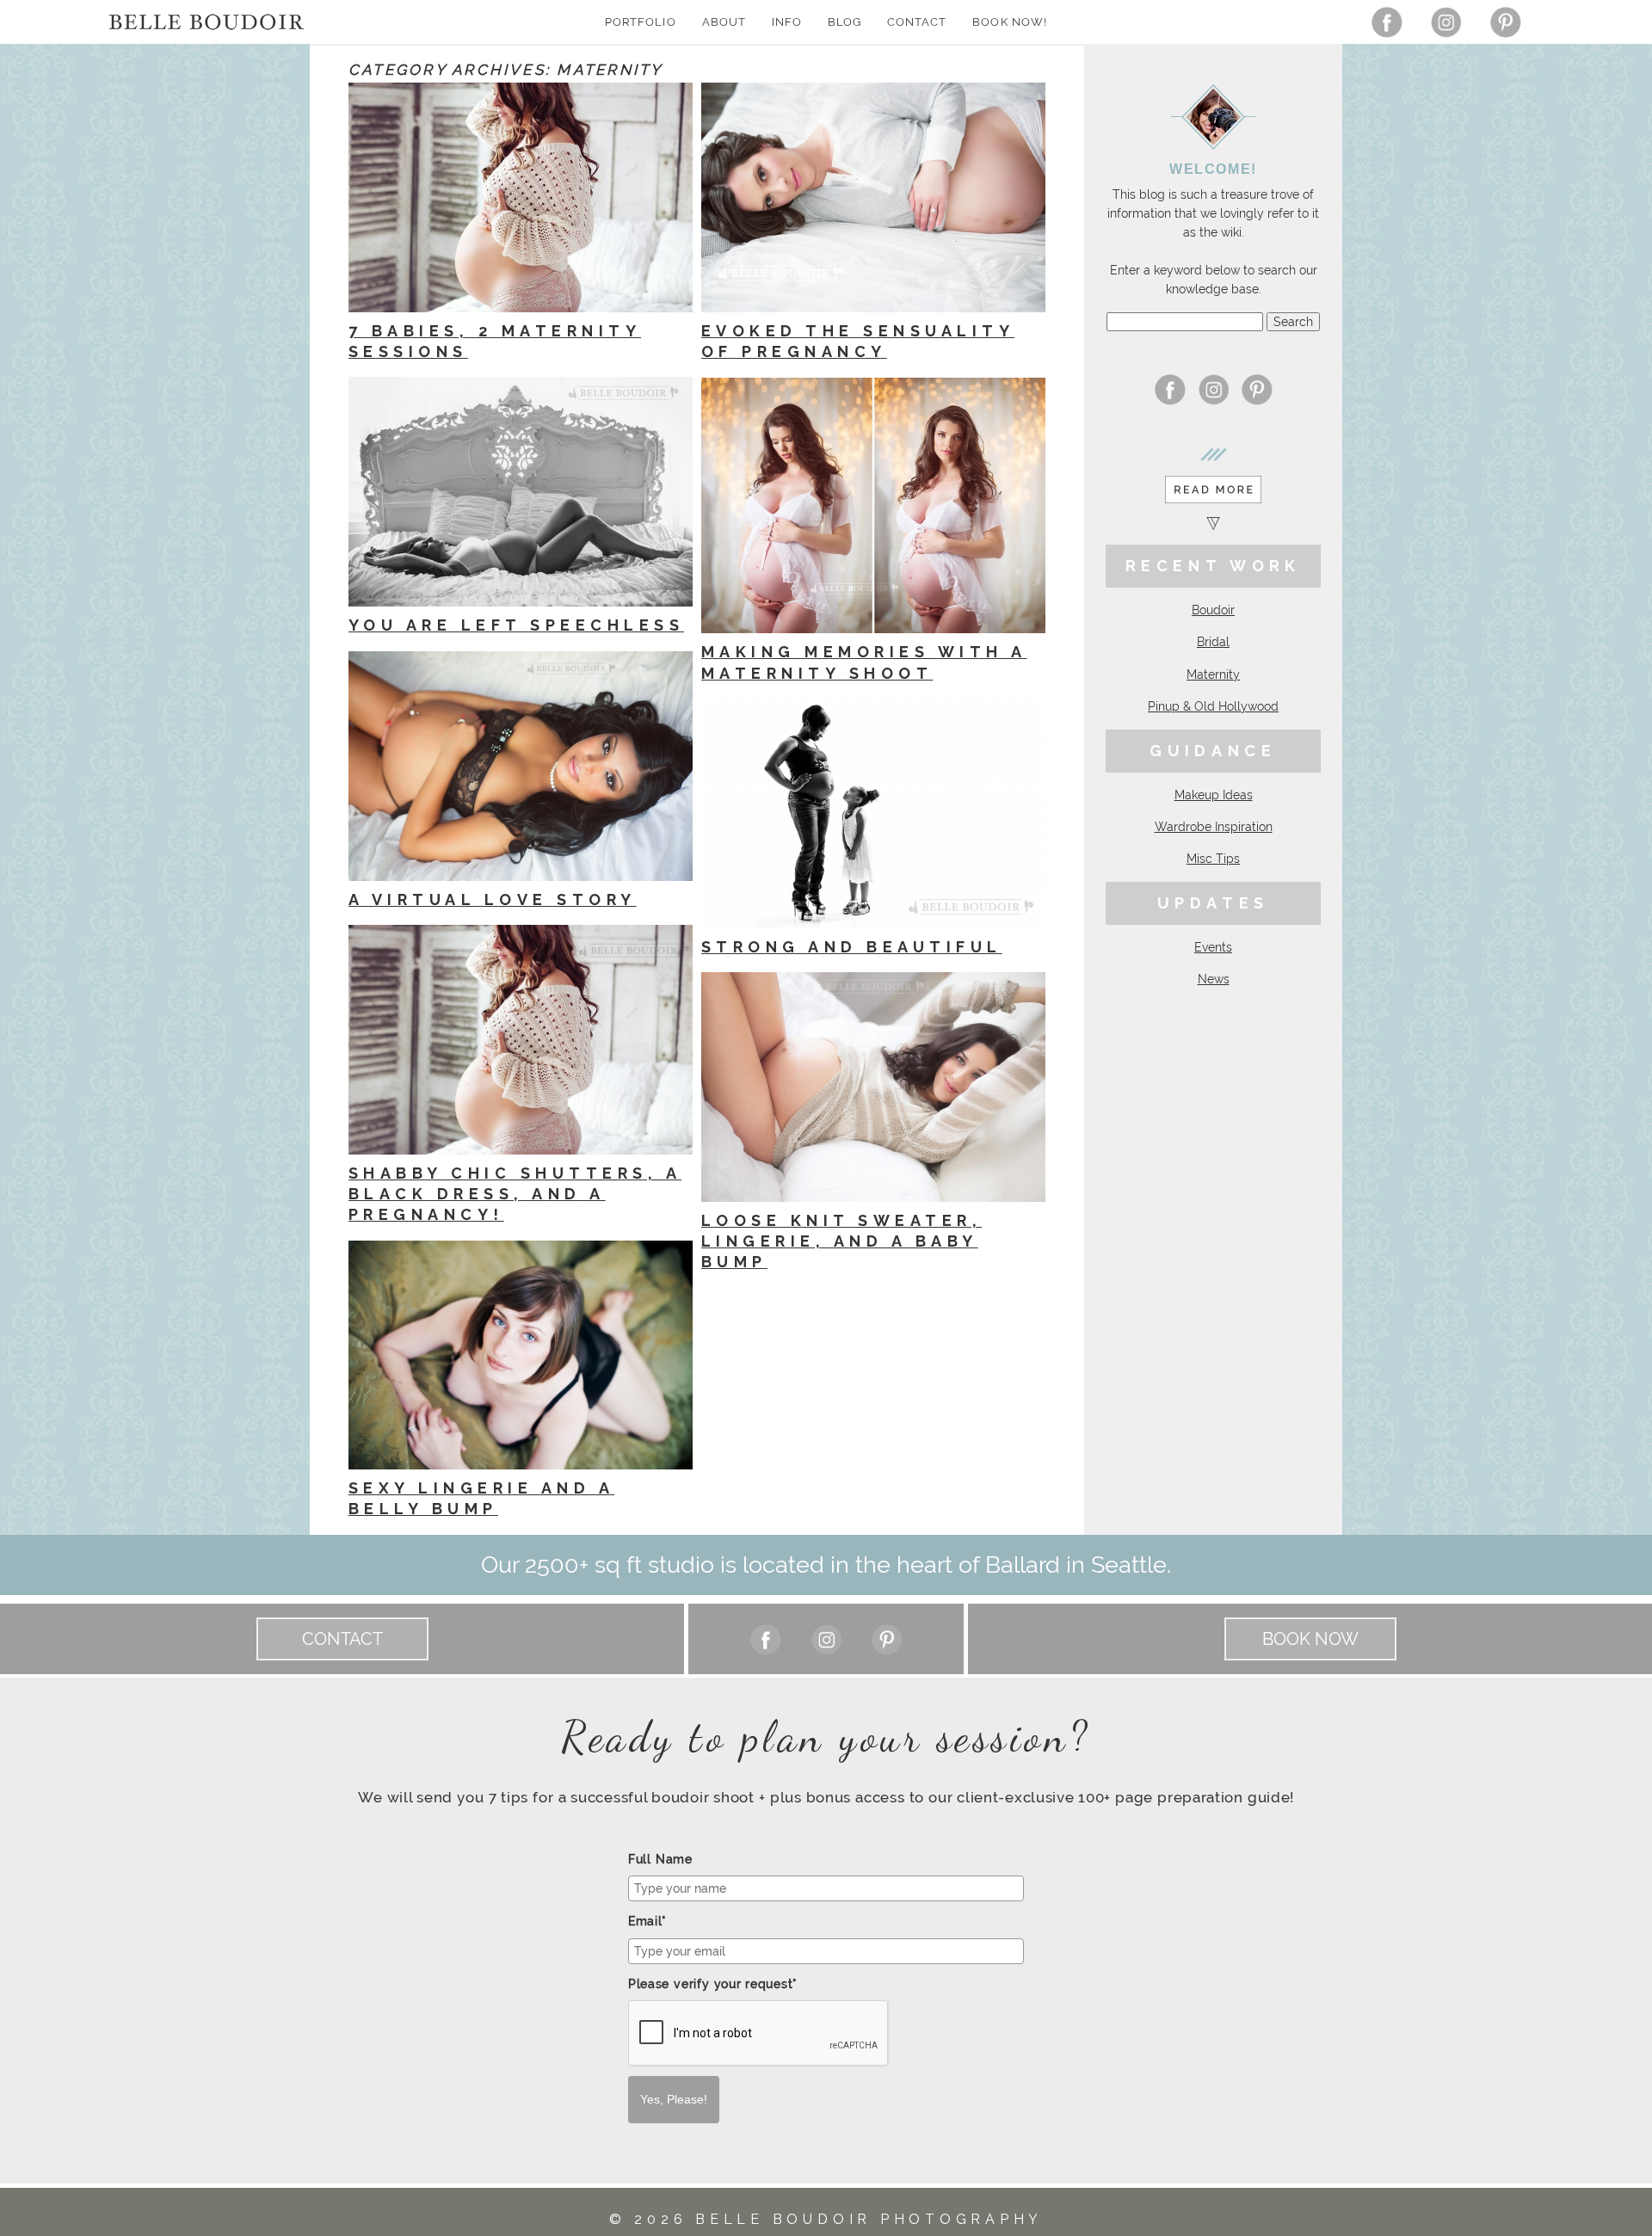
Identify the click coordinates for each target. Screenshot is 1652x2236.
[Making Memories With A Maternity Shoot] (873, 506)
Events (1213, 947)
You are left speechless (516, 625)
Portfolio (640, 22)
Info (787, 22)
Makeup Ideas (1214, 795)
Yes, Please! (674, 2099)
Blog (844, 22)
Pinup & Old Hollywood (1213, 706)
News (1214, 979)
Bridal (1213, 642)
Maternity (1213, 674)
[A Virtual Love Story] (521, 766)
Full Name (660, 1859)
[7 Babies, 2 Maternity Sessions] (521, 197)
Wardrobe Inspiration (1214, 827)
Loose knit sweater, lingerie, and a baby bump (841, 1241)
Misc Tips (1213, 859)
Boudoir (1213, 610)
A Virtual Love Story (493, 899)
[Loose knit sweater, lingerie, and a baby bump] (873, 1087)
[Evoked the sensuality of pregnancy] (873, 197)
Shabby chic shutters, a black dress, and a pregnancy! (515, 1194)
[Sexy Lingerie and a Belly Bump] (521, 1355)
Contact (917, 22)
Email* (647, 1921)
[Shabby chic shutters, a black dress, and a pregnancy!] (521, 1040)
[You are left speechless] (521, 492)
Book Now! (1009, 22)
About (724, 22)
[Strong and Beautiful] (873, 813)
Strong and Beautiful (852, 947)
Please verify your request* (713, 1984)
